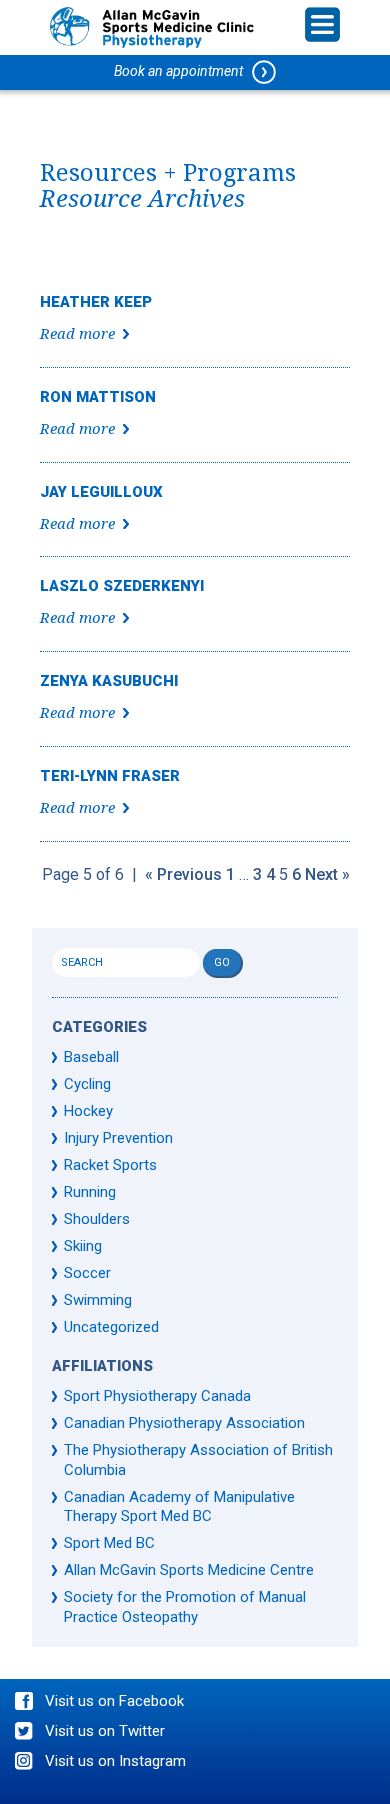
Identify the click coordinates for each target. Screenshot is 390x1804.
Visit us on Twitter (105, 1731)
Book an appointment (183, 71)
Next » (327, 874)
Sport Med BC (109, 1543)
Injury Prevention (118, 1138)
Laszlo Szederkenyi (122, 586)
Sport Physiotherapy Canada (157, 1396)
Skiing (83, 1246)
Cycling (87, 1084)
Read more (77, 334)
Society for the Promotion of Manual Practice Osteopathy (185, 1607)
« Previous (183, 874)
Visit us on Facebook (114, 1701)
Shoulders (97, 1219)
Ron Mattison (98, 397)
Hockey (88, 1111)
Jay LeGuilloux (101, 492)
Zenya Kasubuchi (109, 681)
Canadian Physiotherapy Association (184, 1423)
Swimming (98, 1300)
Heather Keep (96, 302)
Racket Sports (110, 1165)
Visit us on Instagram (115, 1761)
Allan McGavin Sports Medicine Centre (189, 1570)
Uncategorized (111, 1327)
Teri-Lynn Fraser (110, 776)
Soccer (87, 1273)
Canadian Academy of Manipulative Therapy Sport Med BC (179, 1507)
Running (90, 1192)
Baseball (91, 1057)
